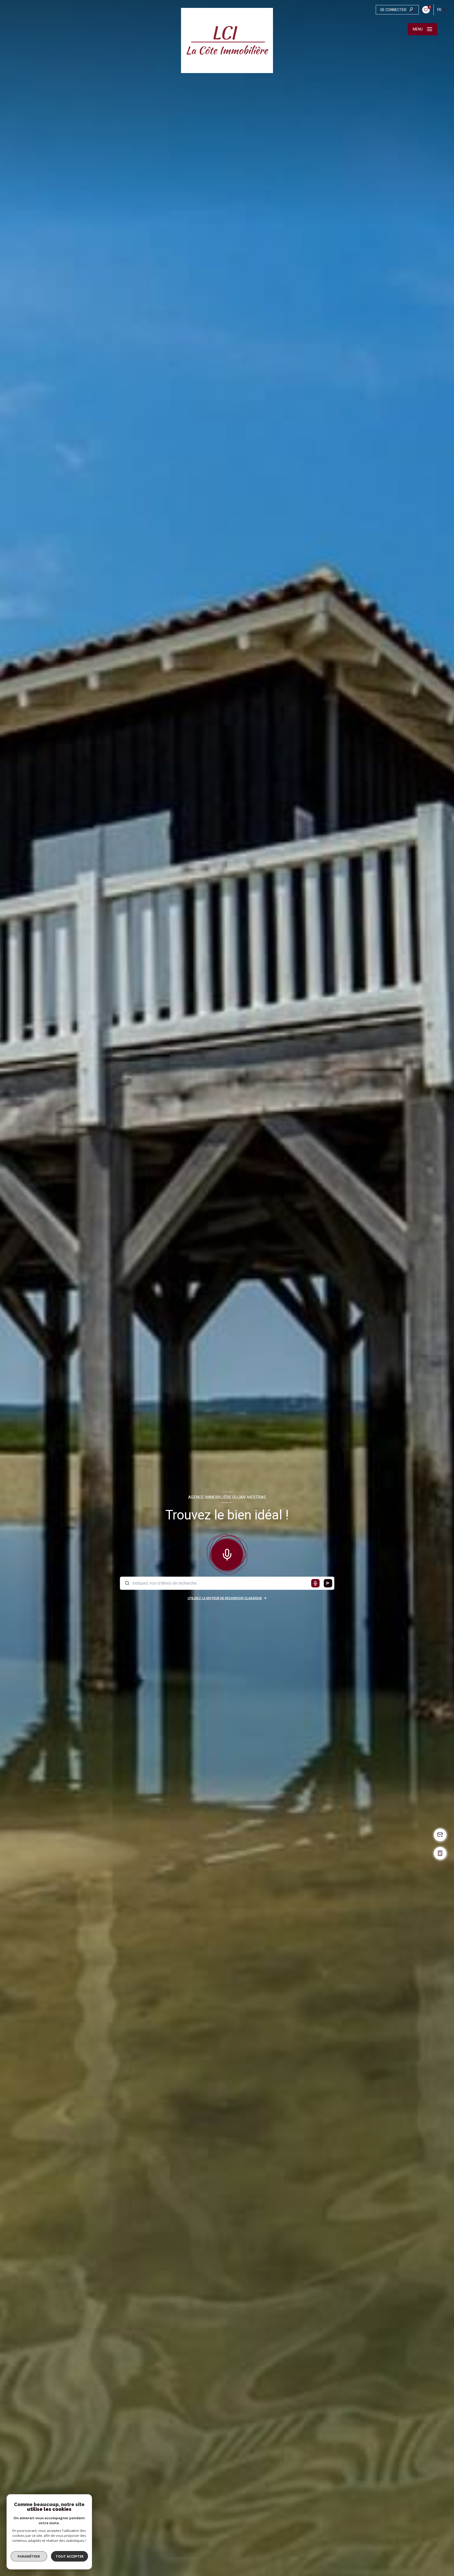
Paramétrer (29, 2556)
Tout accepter (70, 2556)
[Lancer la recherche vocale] (227, 1553)
